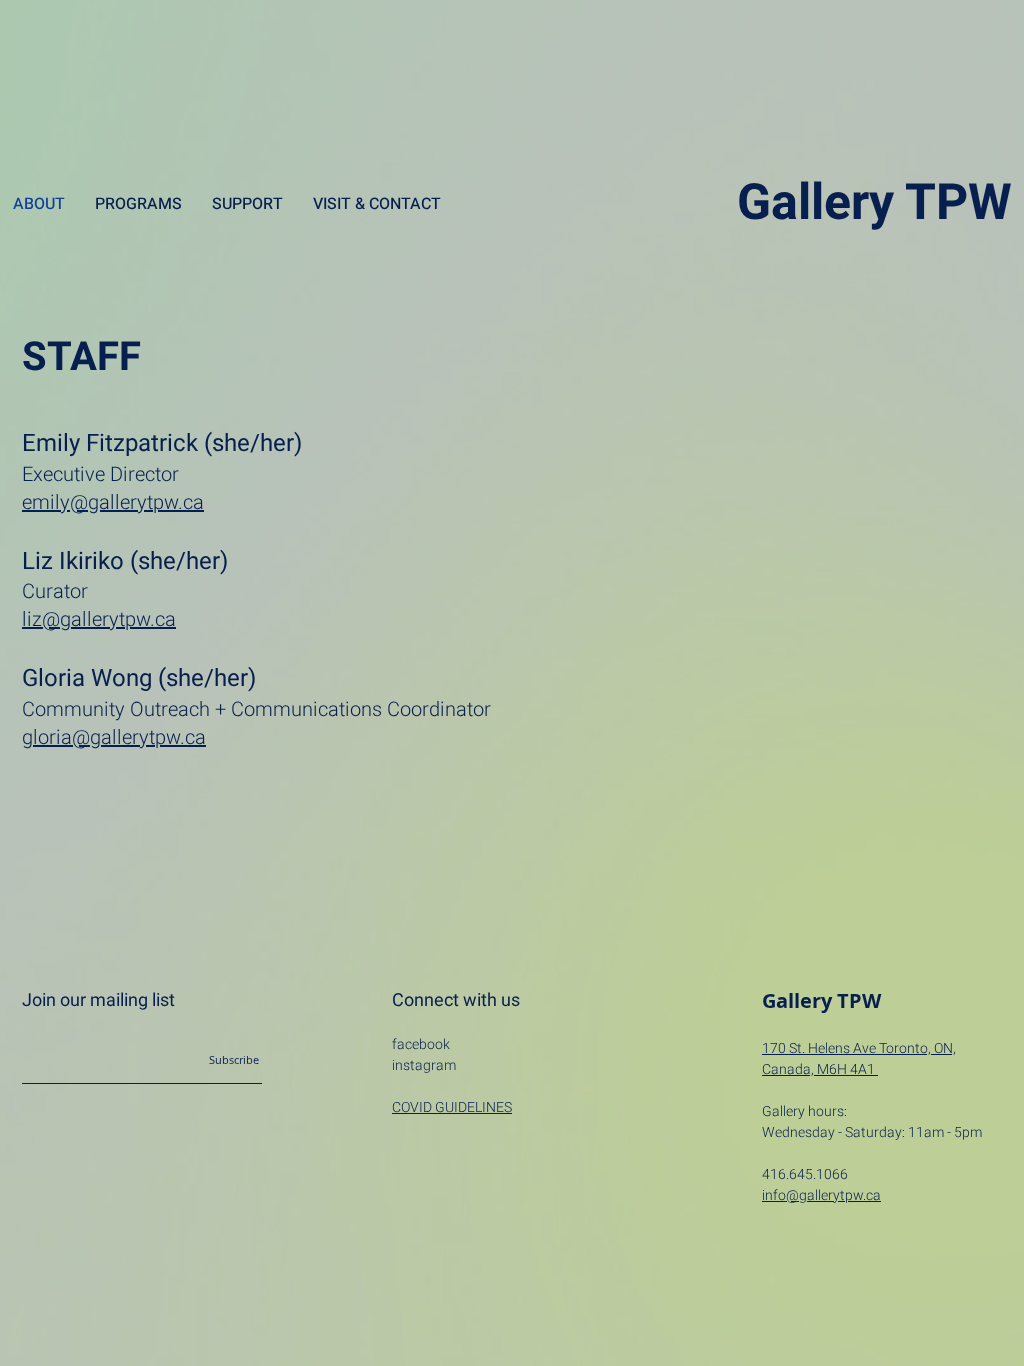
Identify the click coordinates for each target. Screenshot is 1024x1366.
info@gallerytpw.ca (821, 1195)
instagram (424, 1065)
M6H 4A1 (847, 1069)
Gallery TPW (874, 203)
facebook (421, 1044)
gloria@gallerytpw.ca (114, 737)
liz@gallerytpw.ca (99, 619)
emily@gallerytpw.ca (113, 502)
